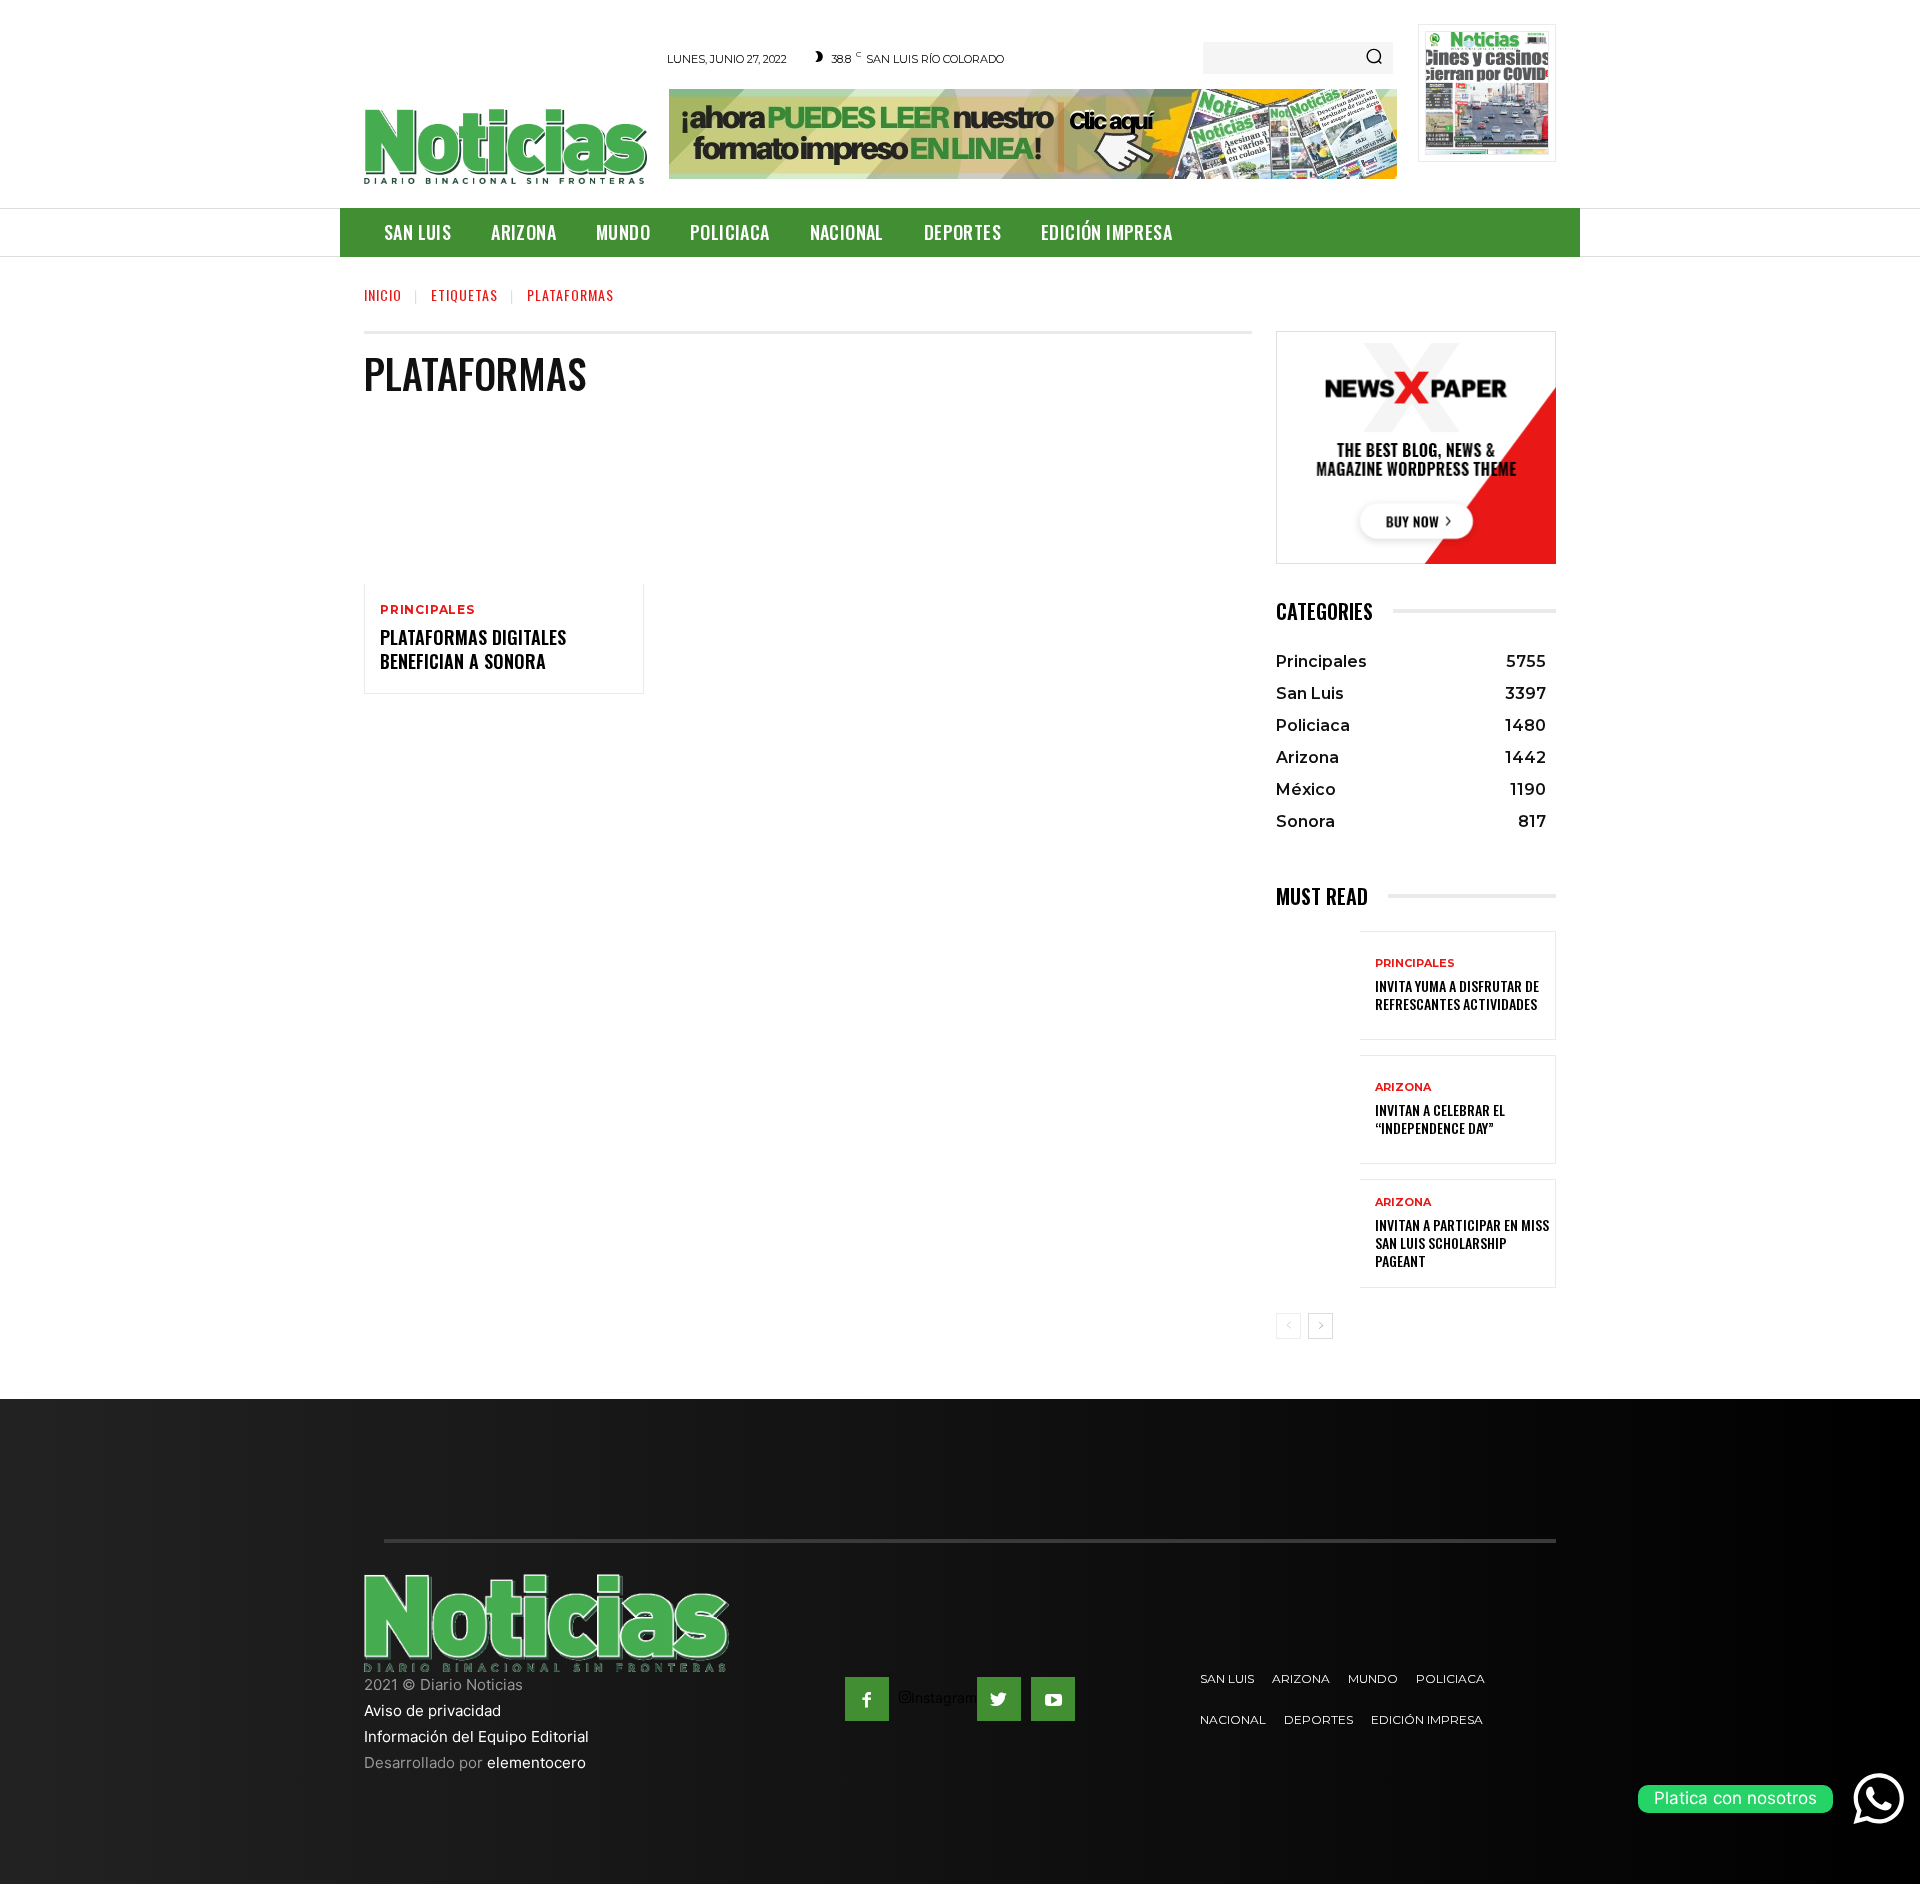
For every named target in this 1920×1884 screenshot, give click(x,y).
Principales (427, 610)
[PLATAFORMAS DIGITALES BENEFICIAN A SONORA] (504, 501)
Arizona (1403, 1087)
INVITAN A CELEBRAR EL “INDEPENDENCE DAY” (1440, 1118)
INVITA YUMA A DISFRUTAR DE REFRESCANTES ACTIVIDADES (1457, 994)
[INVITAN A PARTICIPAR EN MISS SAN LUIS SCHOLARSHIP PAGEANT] (1318, 1233)
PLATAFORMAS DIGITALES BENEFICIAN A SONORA (473, 648)
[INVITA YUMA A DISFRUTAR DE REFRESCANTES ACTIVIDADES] (1318, 985)
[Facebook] (867, 1699)
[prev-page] (1288, 1326)
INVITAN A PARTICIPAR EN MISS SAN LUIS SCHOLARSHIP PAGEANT (1462, 1242)
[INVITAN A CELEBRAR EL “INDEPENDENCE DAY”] (1318, 1109)
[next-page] (1320, 1326)
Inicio (383, 294)
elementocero (536, 1762)
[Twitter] (999, 1699)
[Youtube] (1053, 1699)
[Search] (1374, 58)
